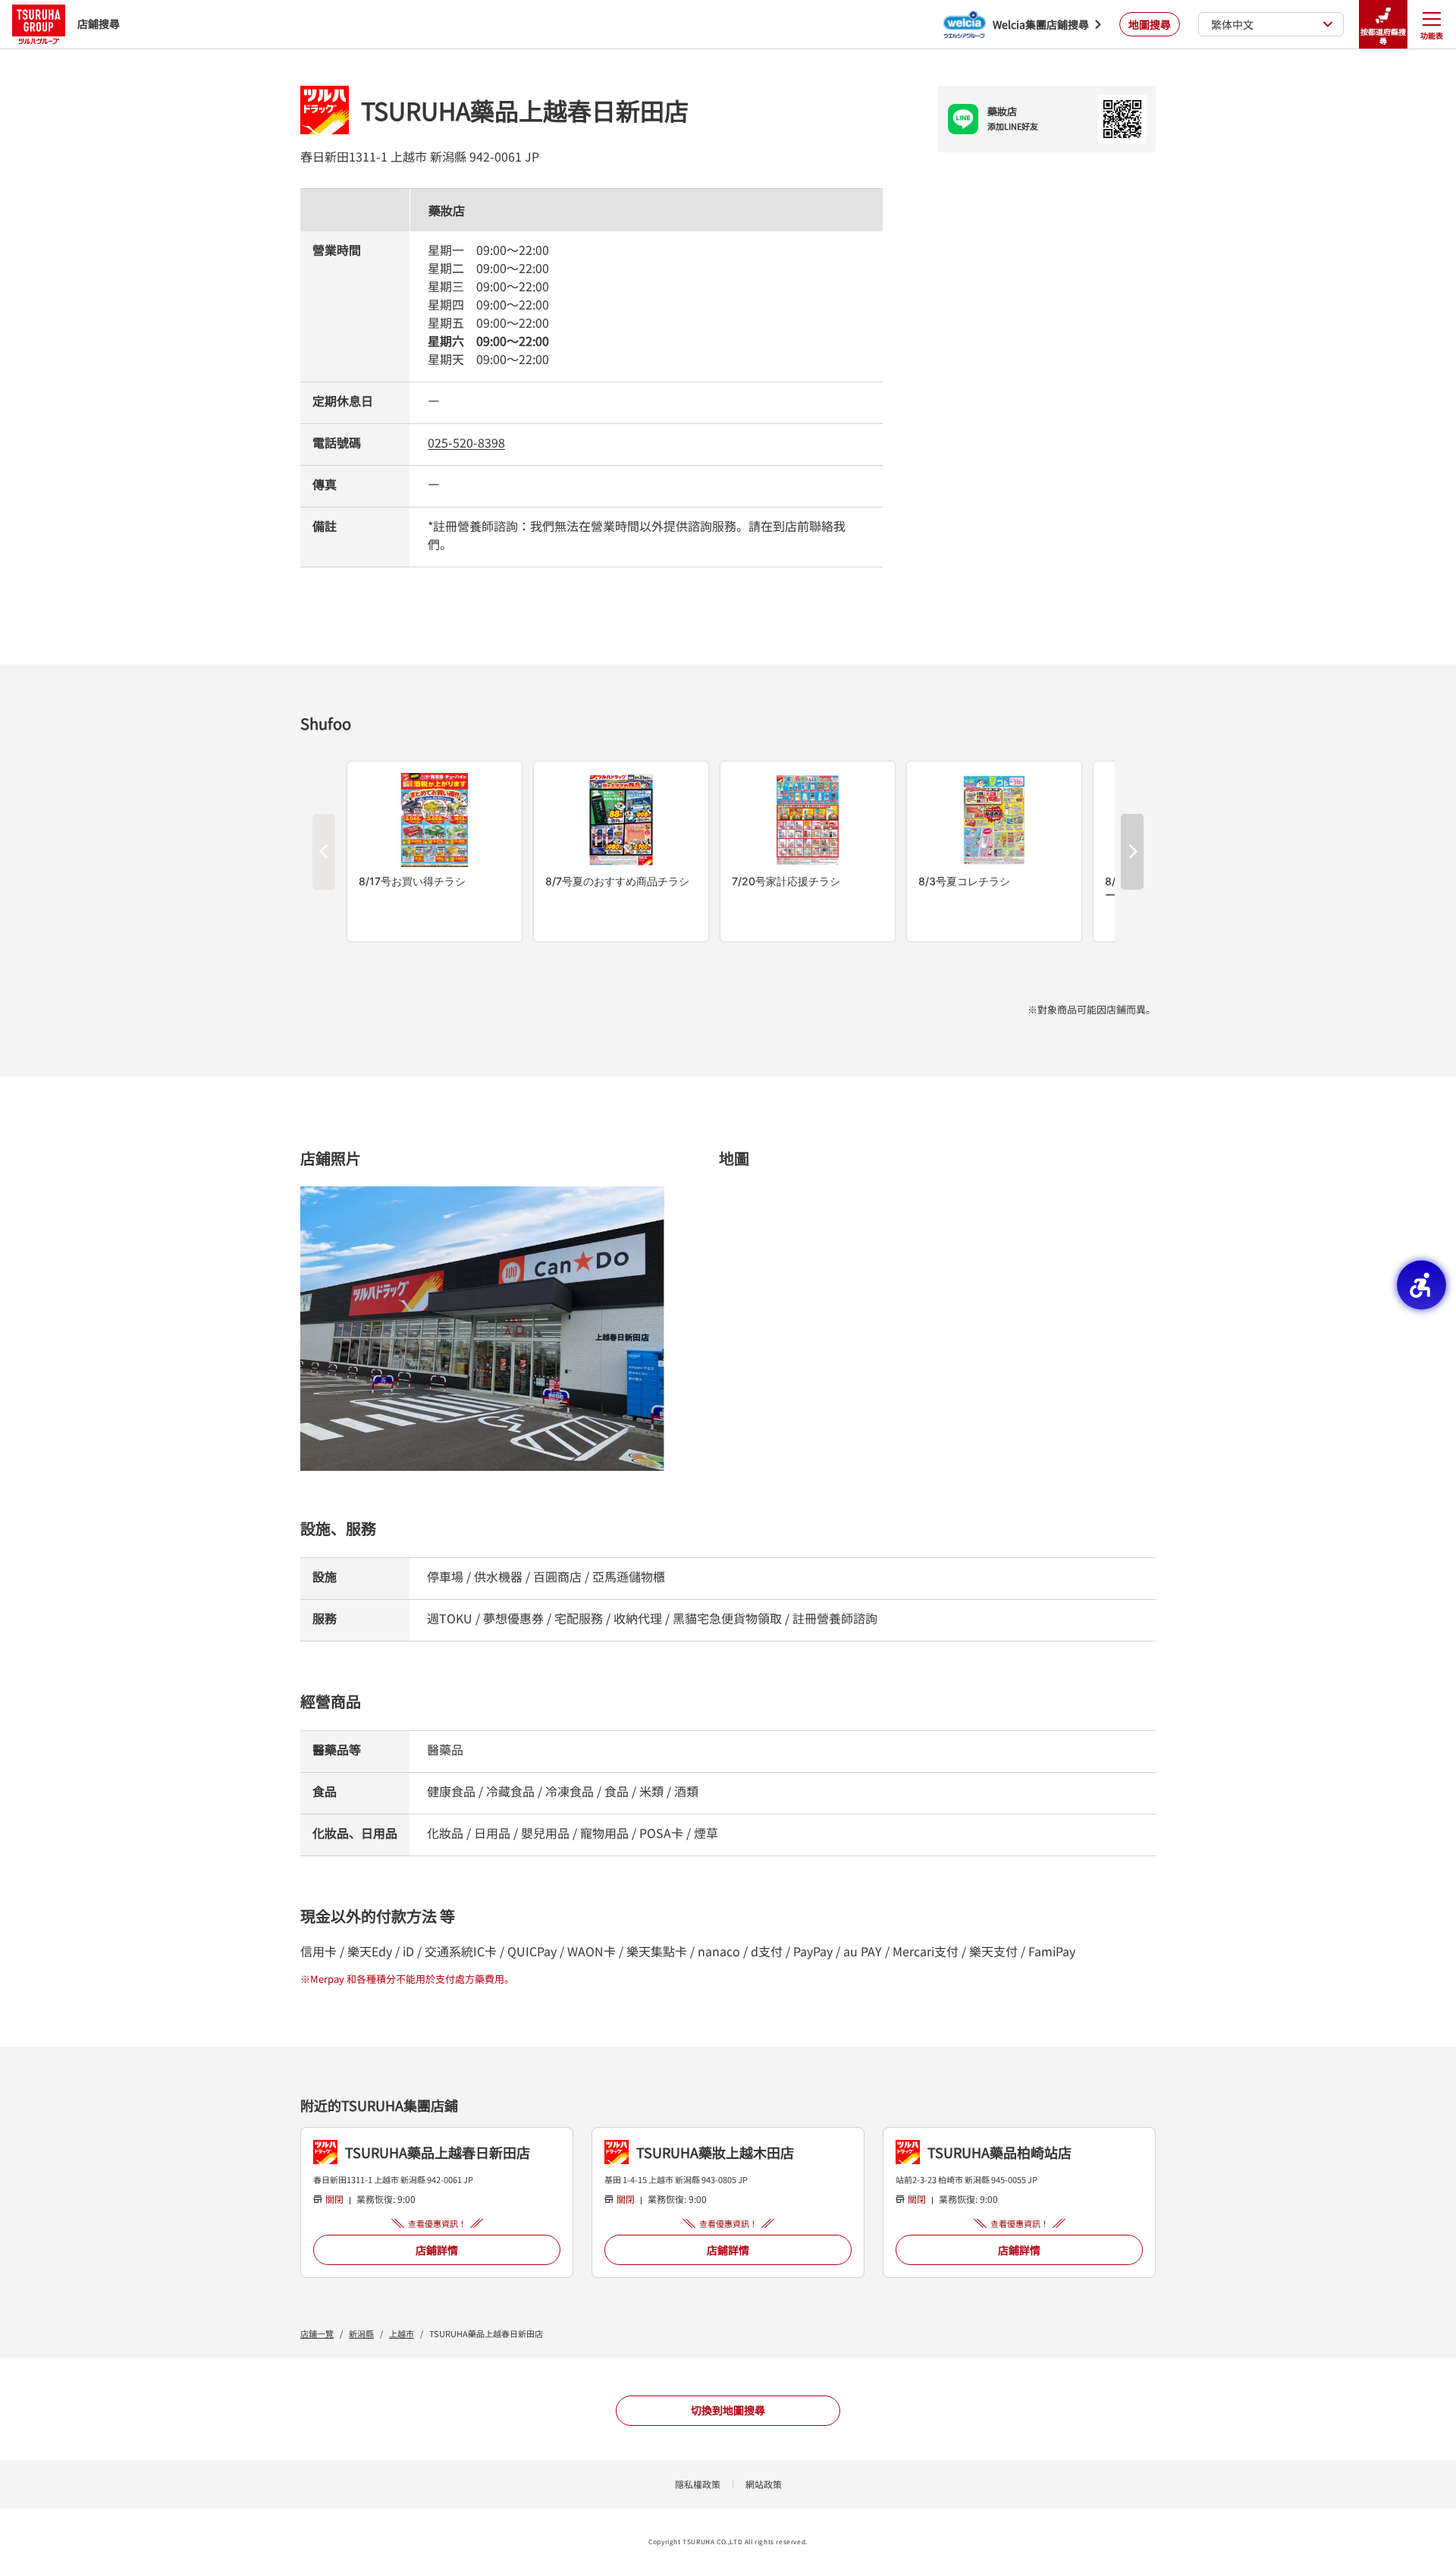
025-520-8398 (466, 442)
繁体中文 (1232, 24)
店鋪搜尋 (99, 24)
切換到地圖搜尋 (728, 2410)
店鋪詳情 (437, 2250)
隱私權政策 (698, 2484)
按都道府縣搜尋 (1383, 36)
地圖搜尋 (1150, 24)
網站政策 (764, 2484)
